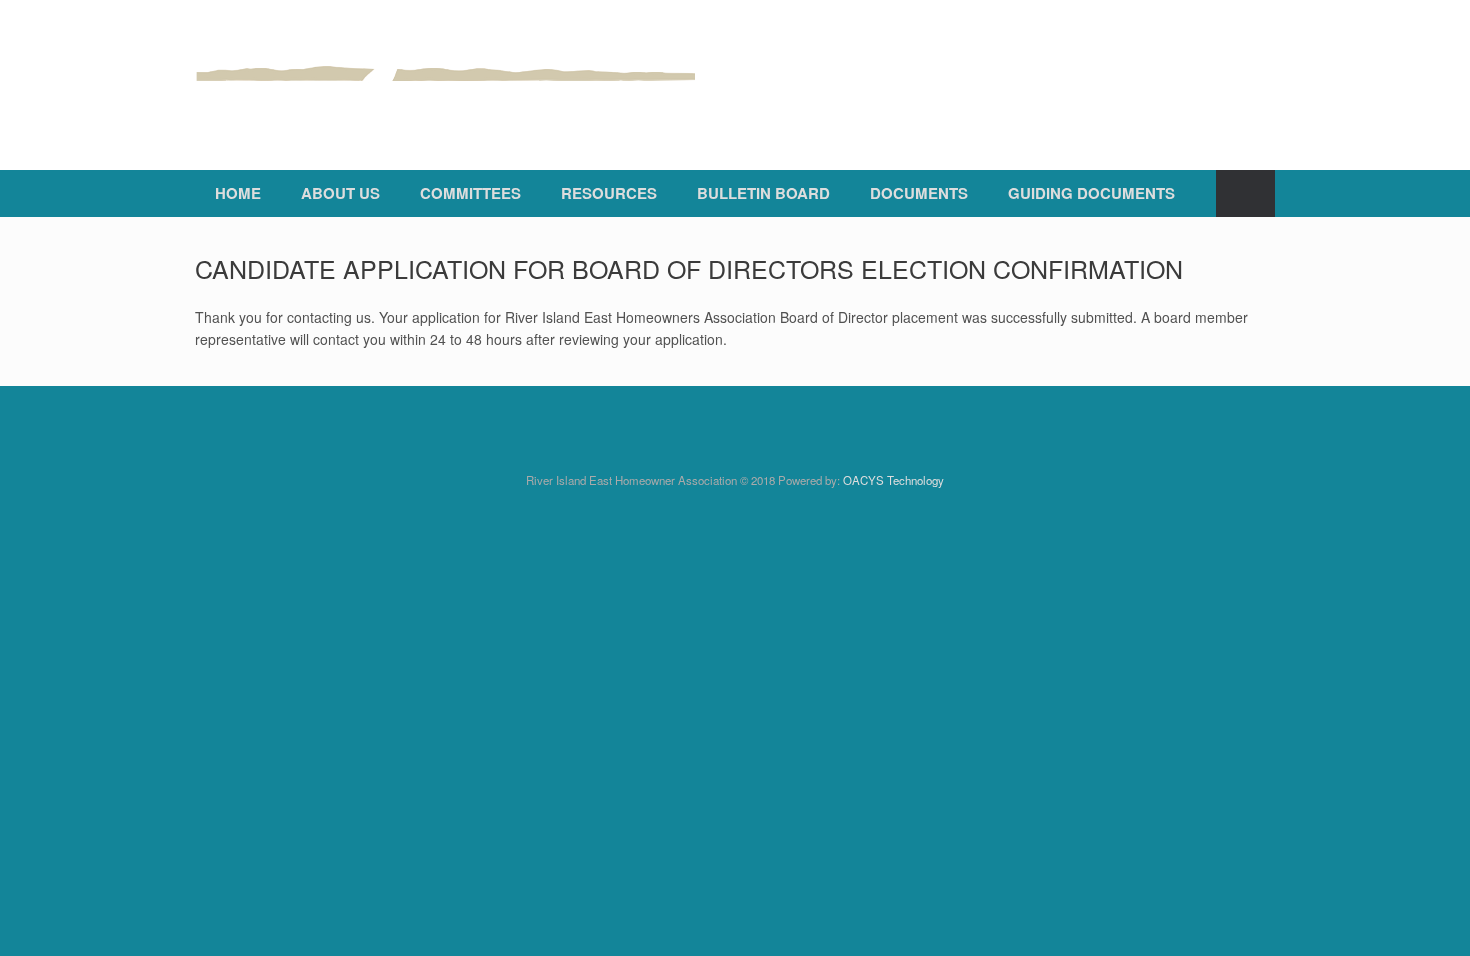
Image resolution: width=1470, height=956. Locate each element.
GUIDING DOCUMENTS (1091, 193)
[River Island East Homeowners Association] (445, 85)
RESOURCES (609, 193)
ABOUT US (340, 193)
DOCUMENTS (919, 193)
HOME (238, 193)
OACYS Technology (893, 480)
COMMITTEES (470, 193)
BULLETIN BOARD (763, 193)
